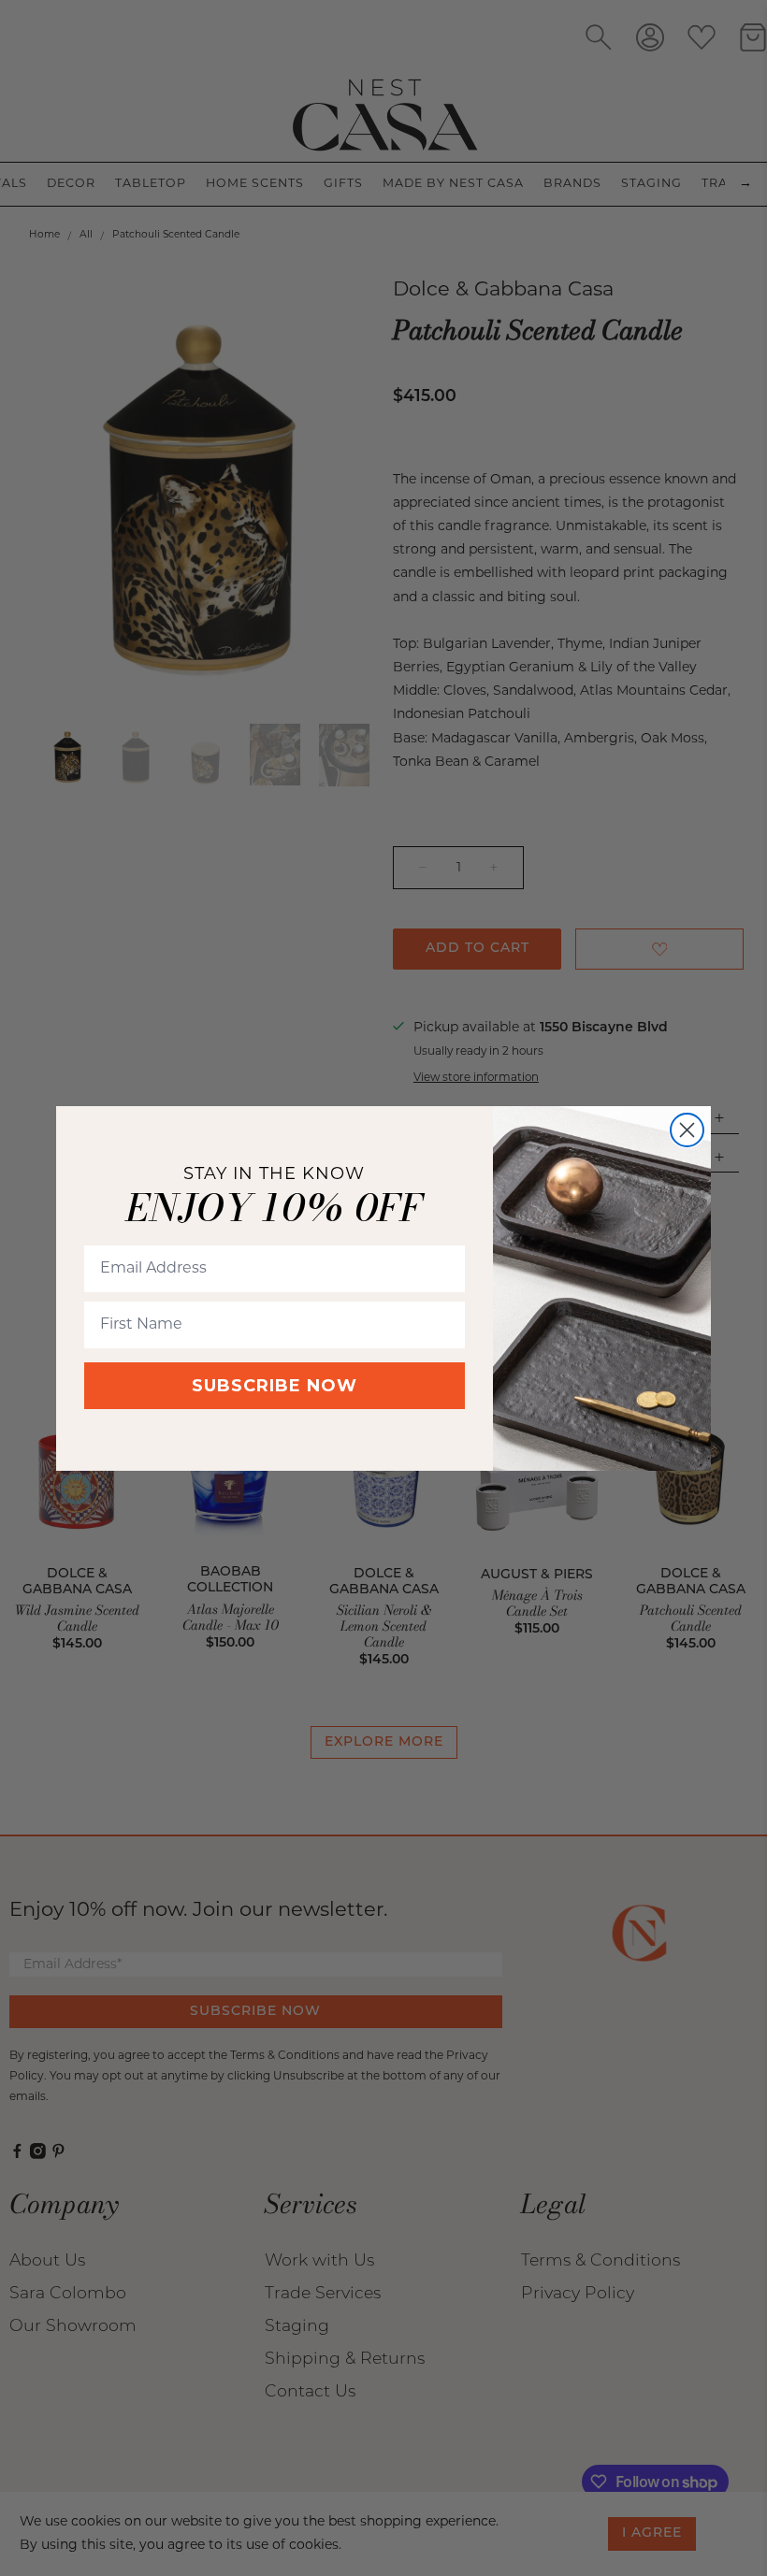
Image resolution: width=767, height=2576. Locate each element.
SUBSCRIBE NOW (275, 1386)
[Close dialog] (687, 1130)
